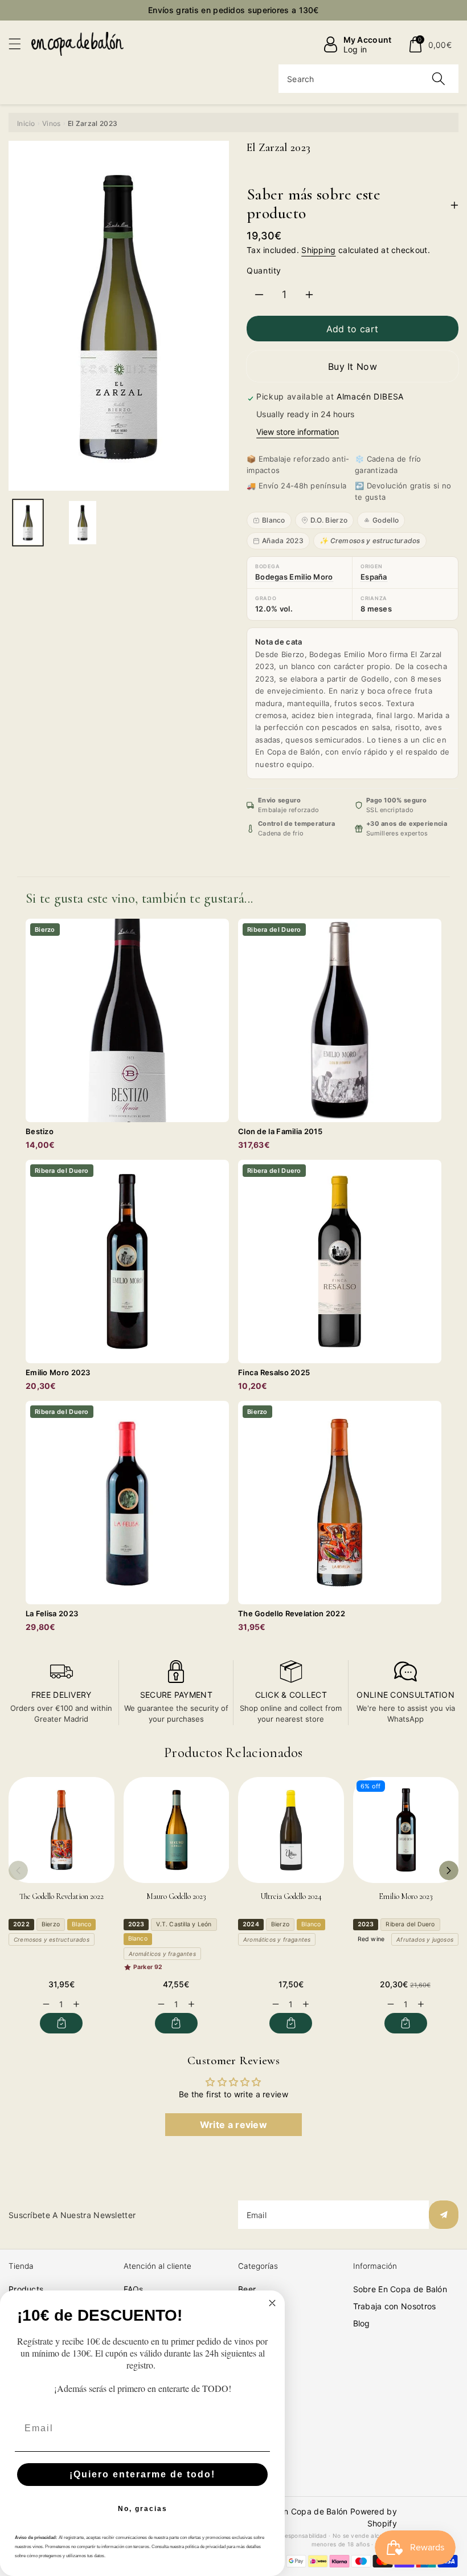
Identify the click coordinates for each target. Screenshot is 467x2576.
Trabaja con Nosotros (395, 2306)
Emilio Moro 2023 (406, 1896)
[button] (20, 44)
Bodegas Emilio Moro (294, 577)
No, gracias (143, 2509)
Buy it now (353, 366)
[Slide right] (449, 1870)
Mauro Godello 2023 (176, 1896)
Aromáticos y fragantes (162, 1954)
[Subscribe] (444, 2215)
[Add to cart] (61, 2023)
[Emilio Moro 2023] (406, 1830)
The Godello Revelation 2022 (62, 1896)
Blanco (274, 520)
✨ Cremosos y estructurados (370, 541)
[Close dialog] (272, 2303)
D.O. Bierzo (329, 520)
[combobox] (368, 79)
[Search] (439, 79)
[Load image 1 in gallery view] (28, 523)
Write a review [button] (233, 2125)
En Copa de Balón (314, 2511)
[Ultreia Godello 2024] (291, 1830)
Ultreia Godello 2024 (291, 1896)
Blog (362, 2323)
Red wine (371, 1939)
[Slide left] (18, 1870)
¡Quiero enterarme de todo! (142, 2474)
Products (26, 2289)
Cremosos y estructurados (52, 1939)
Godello (386, 520)
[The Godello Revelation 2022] (62, 1830)
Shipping (318, 250)
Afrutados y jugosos (425, 1939)
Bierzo (51, 1924)
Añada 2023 (283, 541)
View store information (298, 432)
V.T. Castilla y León (184, 1924)
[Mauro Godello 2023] (177, 1830)
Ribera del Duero (410, 1924)
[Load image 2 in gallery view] (83, 523)
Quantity (264, 270)
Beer (247, 2289)
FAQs (134, 2289)
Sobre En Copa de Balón (400, 2289)
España (374, 577)
